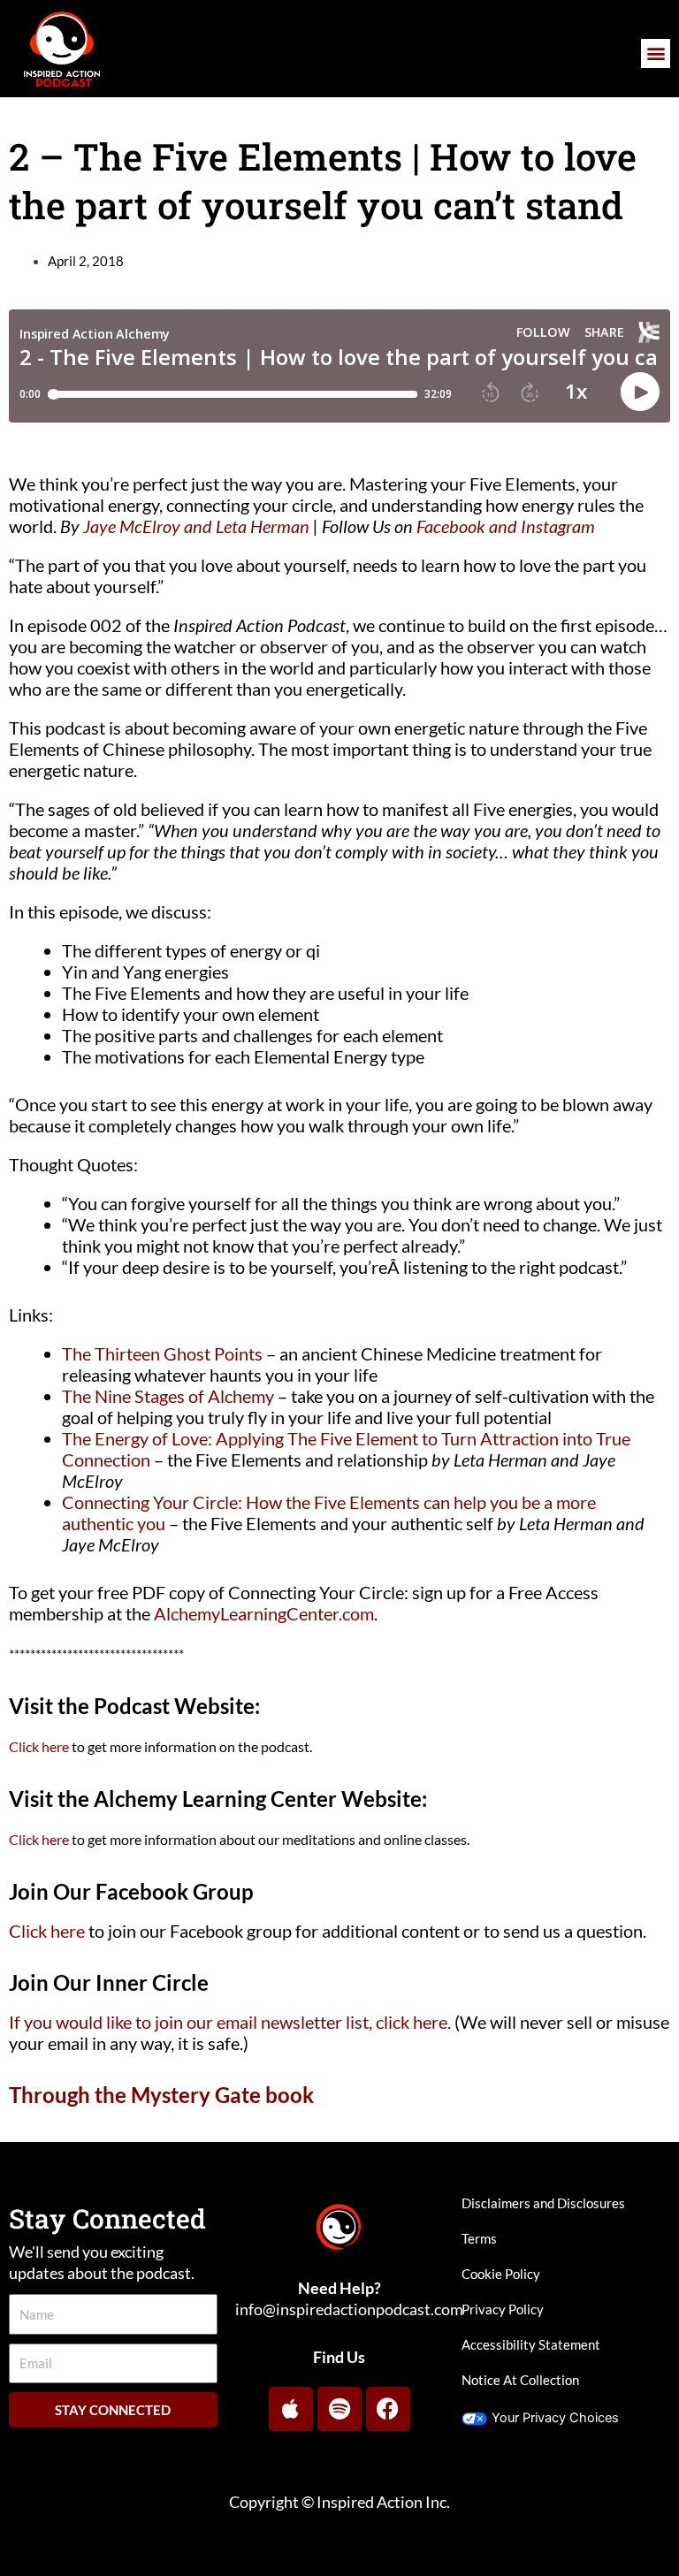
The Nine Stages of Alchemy (168, 1396)
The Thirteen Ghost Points (162, 1353)
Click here (39, 1746)
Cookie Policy (501, 2274)
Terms (479, 2239)
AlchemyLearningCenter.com (264, 1613)
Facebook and (467, 526)
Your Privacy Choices (555, 2418)
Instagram (558, 526)
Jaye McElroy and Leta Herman (196, 526)
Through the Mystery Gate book (161, 2095)
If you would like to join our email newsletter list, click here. (230, 2022)
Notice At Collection (520, 2380)
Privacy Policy (503, 2309)
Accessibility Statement (531, 2345)
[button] (656, 53)
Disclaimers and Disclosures (543, 2203)
